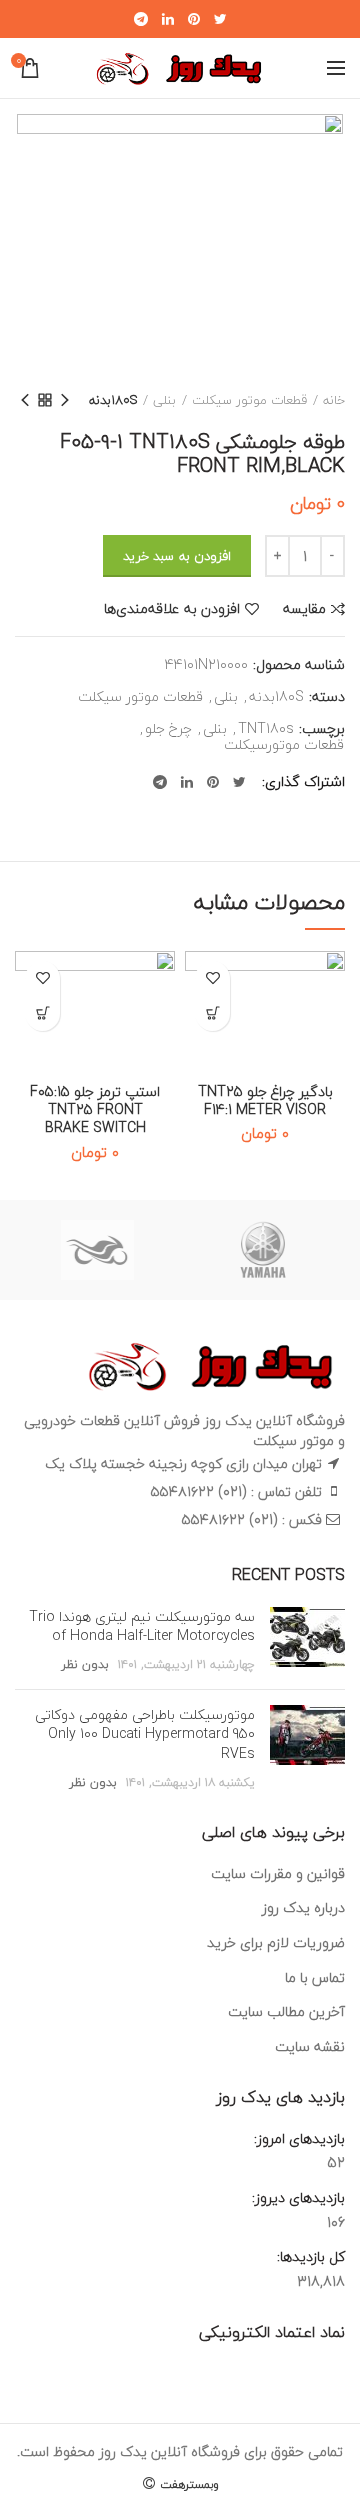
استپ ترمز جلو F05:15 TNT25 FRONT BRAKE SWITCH (95, 1110)
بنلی (164, 400)
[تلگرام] (141, 19)
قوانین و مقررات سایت (278, 1873)
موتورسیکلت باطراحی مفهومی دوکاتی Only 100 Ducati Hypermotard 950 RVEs (145, 1734)
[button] (212, 1013)
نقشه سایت (310, 2046)
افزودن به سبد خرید (177, 556)
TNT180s (266, 729)
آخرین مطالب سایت (286, 2011)
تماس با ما (315, 1977)
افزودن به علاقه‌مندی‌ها (172, 609)
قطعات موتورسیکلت (284, 745)
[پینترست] (194, 19)
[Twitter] (220, 19)
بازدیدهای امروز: (297, 2139)
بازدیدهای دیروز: (296, 2198)
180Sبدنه (113, 400)
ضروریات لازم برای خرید (276, 1942)
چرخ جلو (168, 729)
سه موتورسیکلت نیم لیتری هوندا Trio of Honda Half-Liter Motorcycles (142, 1626)
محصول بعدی (25, 400)
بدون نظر (85, 1664)
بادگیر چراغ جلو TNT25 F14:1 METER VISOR (265, 1101)
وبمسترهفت (187, 2484)
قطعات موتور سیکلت (249, 400)
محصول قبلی (65, 400)
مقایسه (304, 609)
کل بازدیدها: (309, 2257)
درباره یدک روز (303, 1907)
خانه (334, 400)
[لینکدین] (168, 19)
